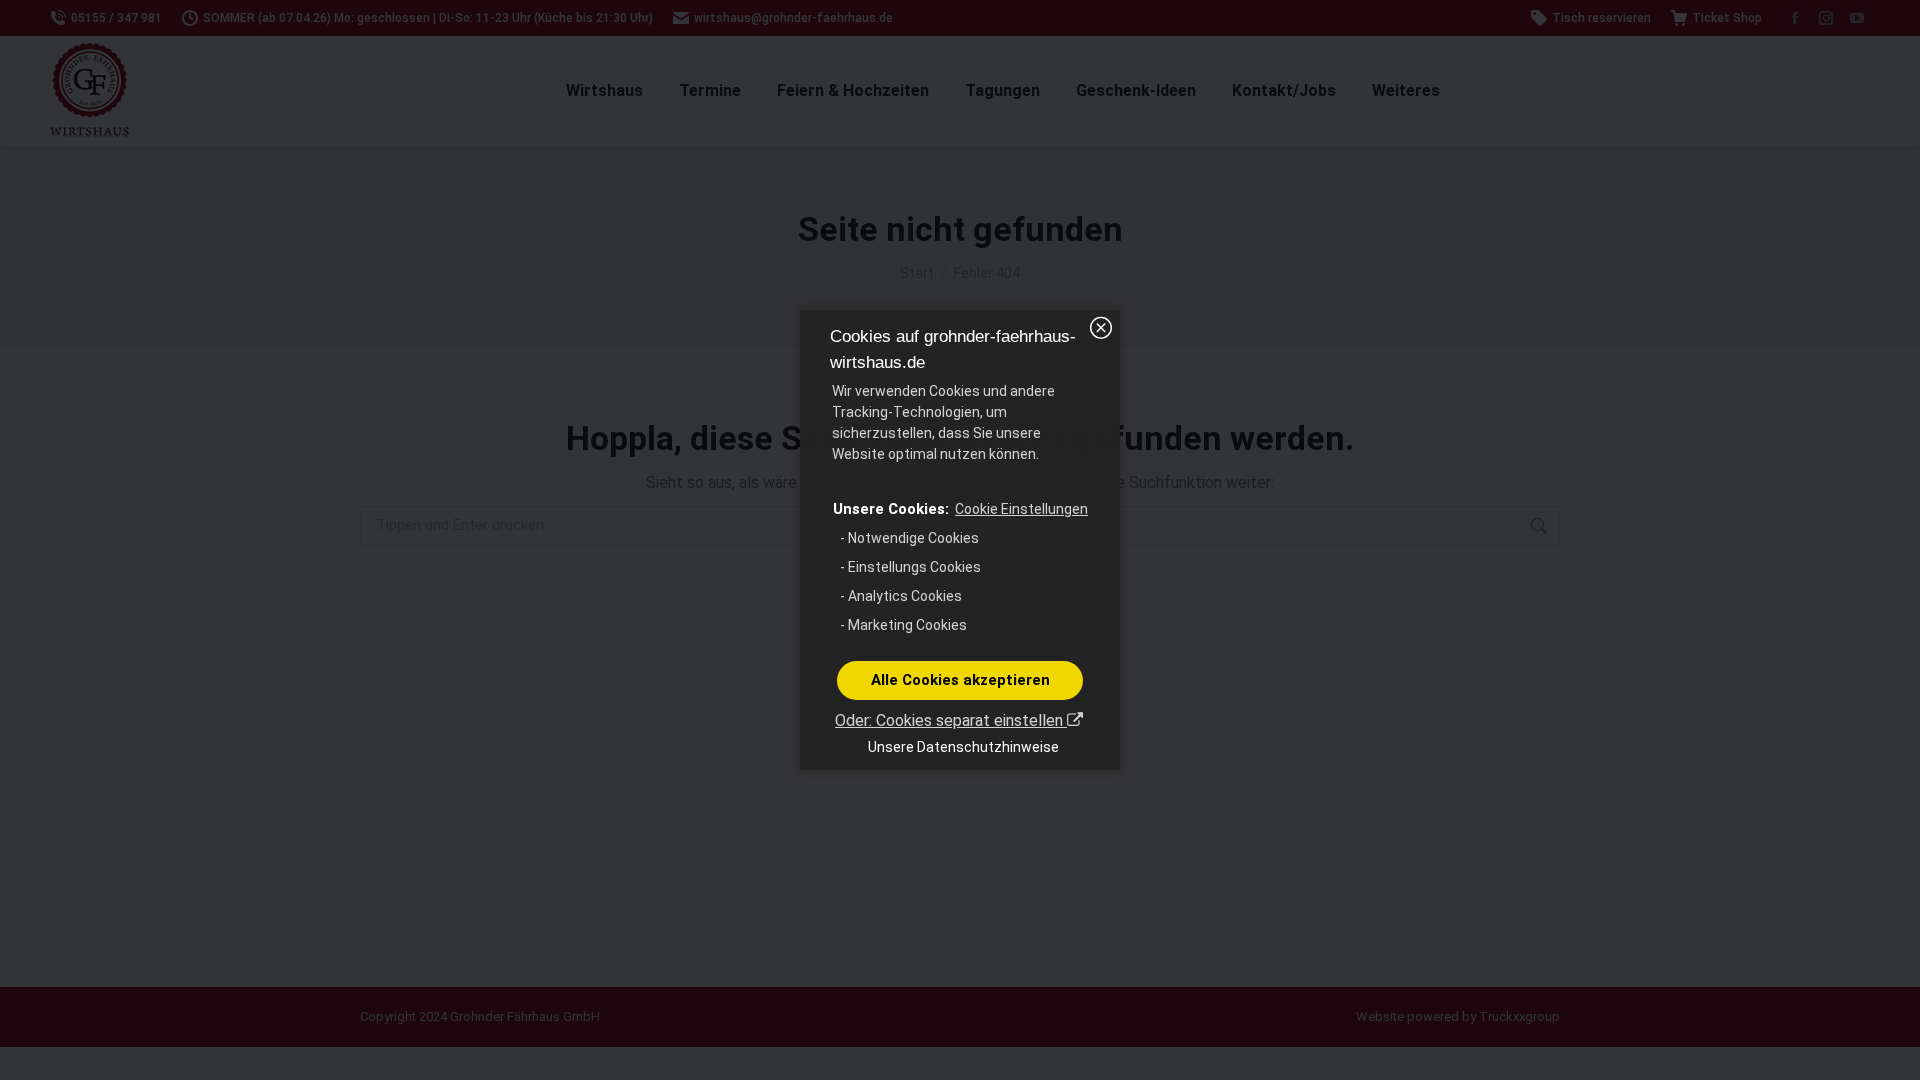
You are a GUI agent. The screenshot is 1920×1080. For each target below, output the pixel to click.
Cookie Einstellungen (1021, 509)
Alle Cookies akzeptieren (960, 680)
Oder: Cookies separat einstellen (951, 720)
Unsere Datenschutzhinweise (963, 747)
